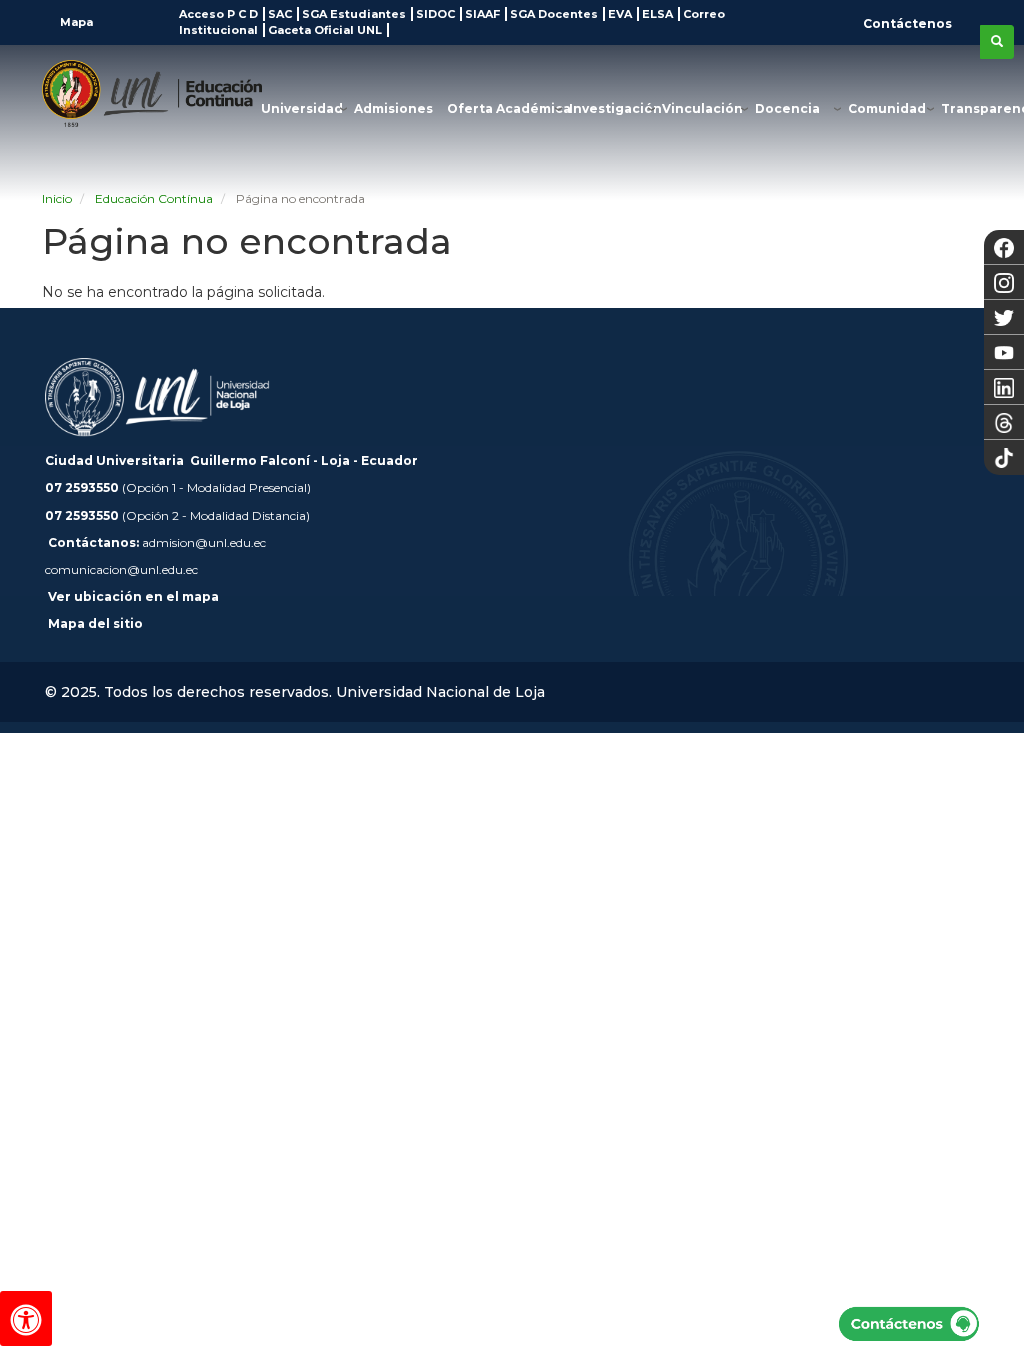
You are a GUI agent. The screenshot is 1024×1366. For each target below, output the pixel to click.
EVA (620, 14)
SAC (280, 14)
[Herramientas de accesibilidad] (26, 1318)
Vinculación (702, 108)
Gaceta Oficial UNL (325, 30)
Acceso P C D (218, 14)
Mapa (75, 22)
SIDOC (435, 14)
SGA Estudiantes (354, 14)
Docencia (787, 108)
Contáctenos (907, 23)
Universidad (302, 108)
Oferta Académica (509, 108)
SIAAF (482, 14)
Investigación (615, 108)
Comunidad (887, 108)
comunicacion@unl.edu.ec (121, 569)
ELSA (657, 14)
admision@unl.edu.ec (204, 542)
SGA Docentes (554, 14)
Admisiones (393, 108)
